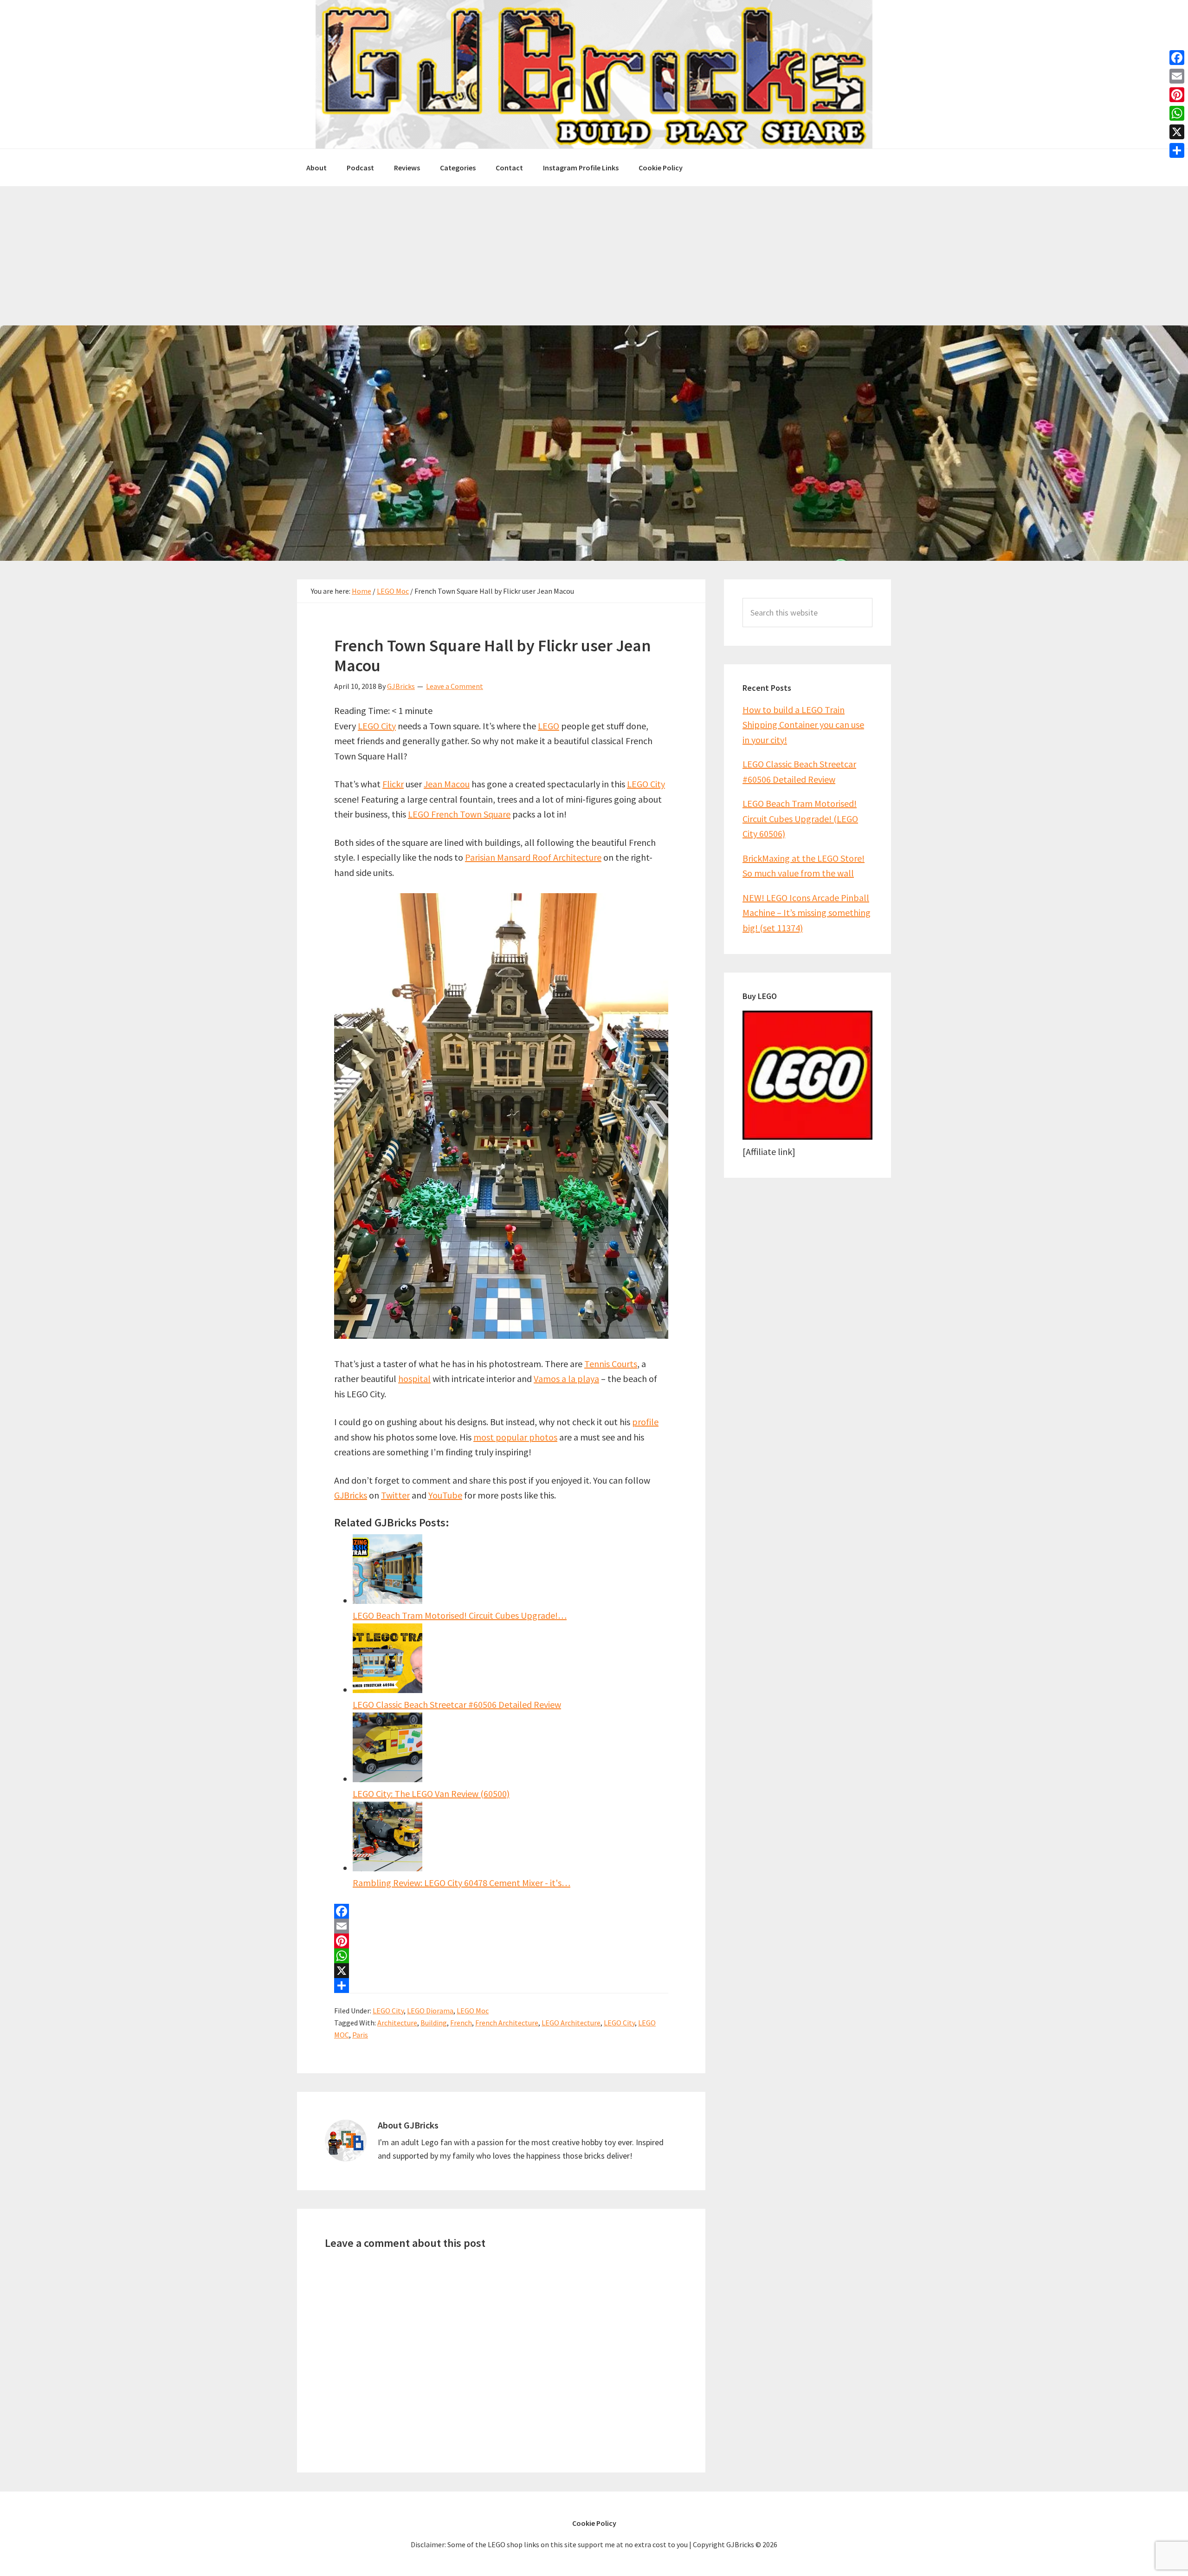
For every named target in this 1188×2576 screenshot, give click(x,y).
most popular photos (515, 1437)
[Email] (501, 1926)
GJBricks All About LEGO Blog (594, 74)
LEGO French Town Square (459, 814)
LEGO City (377, 726)
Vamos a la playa (566, 1379)
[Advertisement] (594, 256)
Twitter (395, 1495)
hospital (414, 1379)
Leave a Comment (455, 686)
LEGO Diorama (430, 2011)
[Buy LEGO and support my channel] (807, 1136)
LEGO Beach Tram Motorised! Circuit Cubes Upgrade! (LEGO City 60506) (800, 818)
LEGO (549, 726)
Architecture (397, 2023)
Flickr (393, 784)
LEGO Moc (473, 2011)
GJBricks (351, 1495)
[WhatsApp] (501, 1956)
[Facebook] (501, 1911)
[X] (501, 1971)
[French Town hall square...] (501, 1335)
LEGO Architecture (571, 2023)
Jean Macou (447, 784)
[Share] (501, 1986)
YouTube (445, 1495)
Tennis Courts (611, 1364)
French (461, 2023)
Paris (360, 2035)
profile (645, 1422)
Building (434, 2023)
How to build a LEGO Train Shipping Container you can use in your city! (803, 725)
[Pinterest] (501, 1941)
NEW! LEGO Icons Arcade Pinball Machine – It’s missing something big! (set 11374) (807, 913)
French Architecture (507, 2023)
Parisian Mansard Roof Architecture (533, 857)
